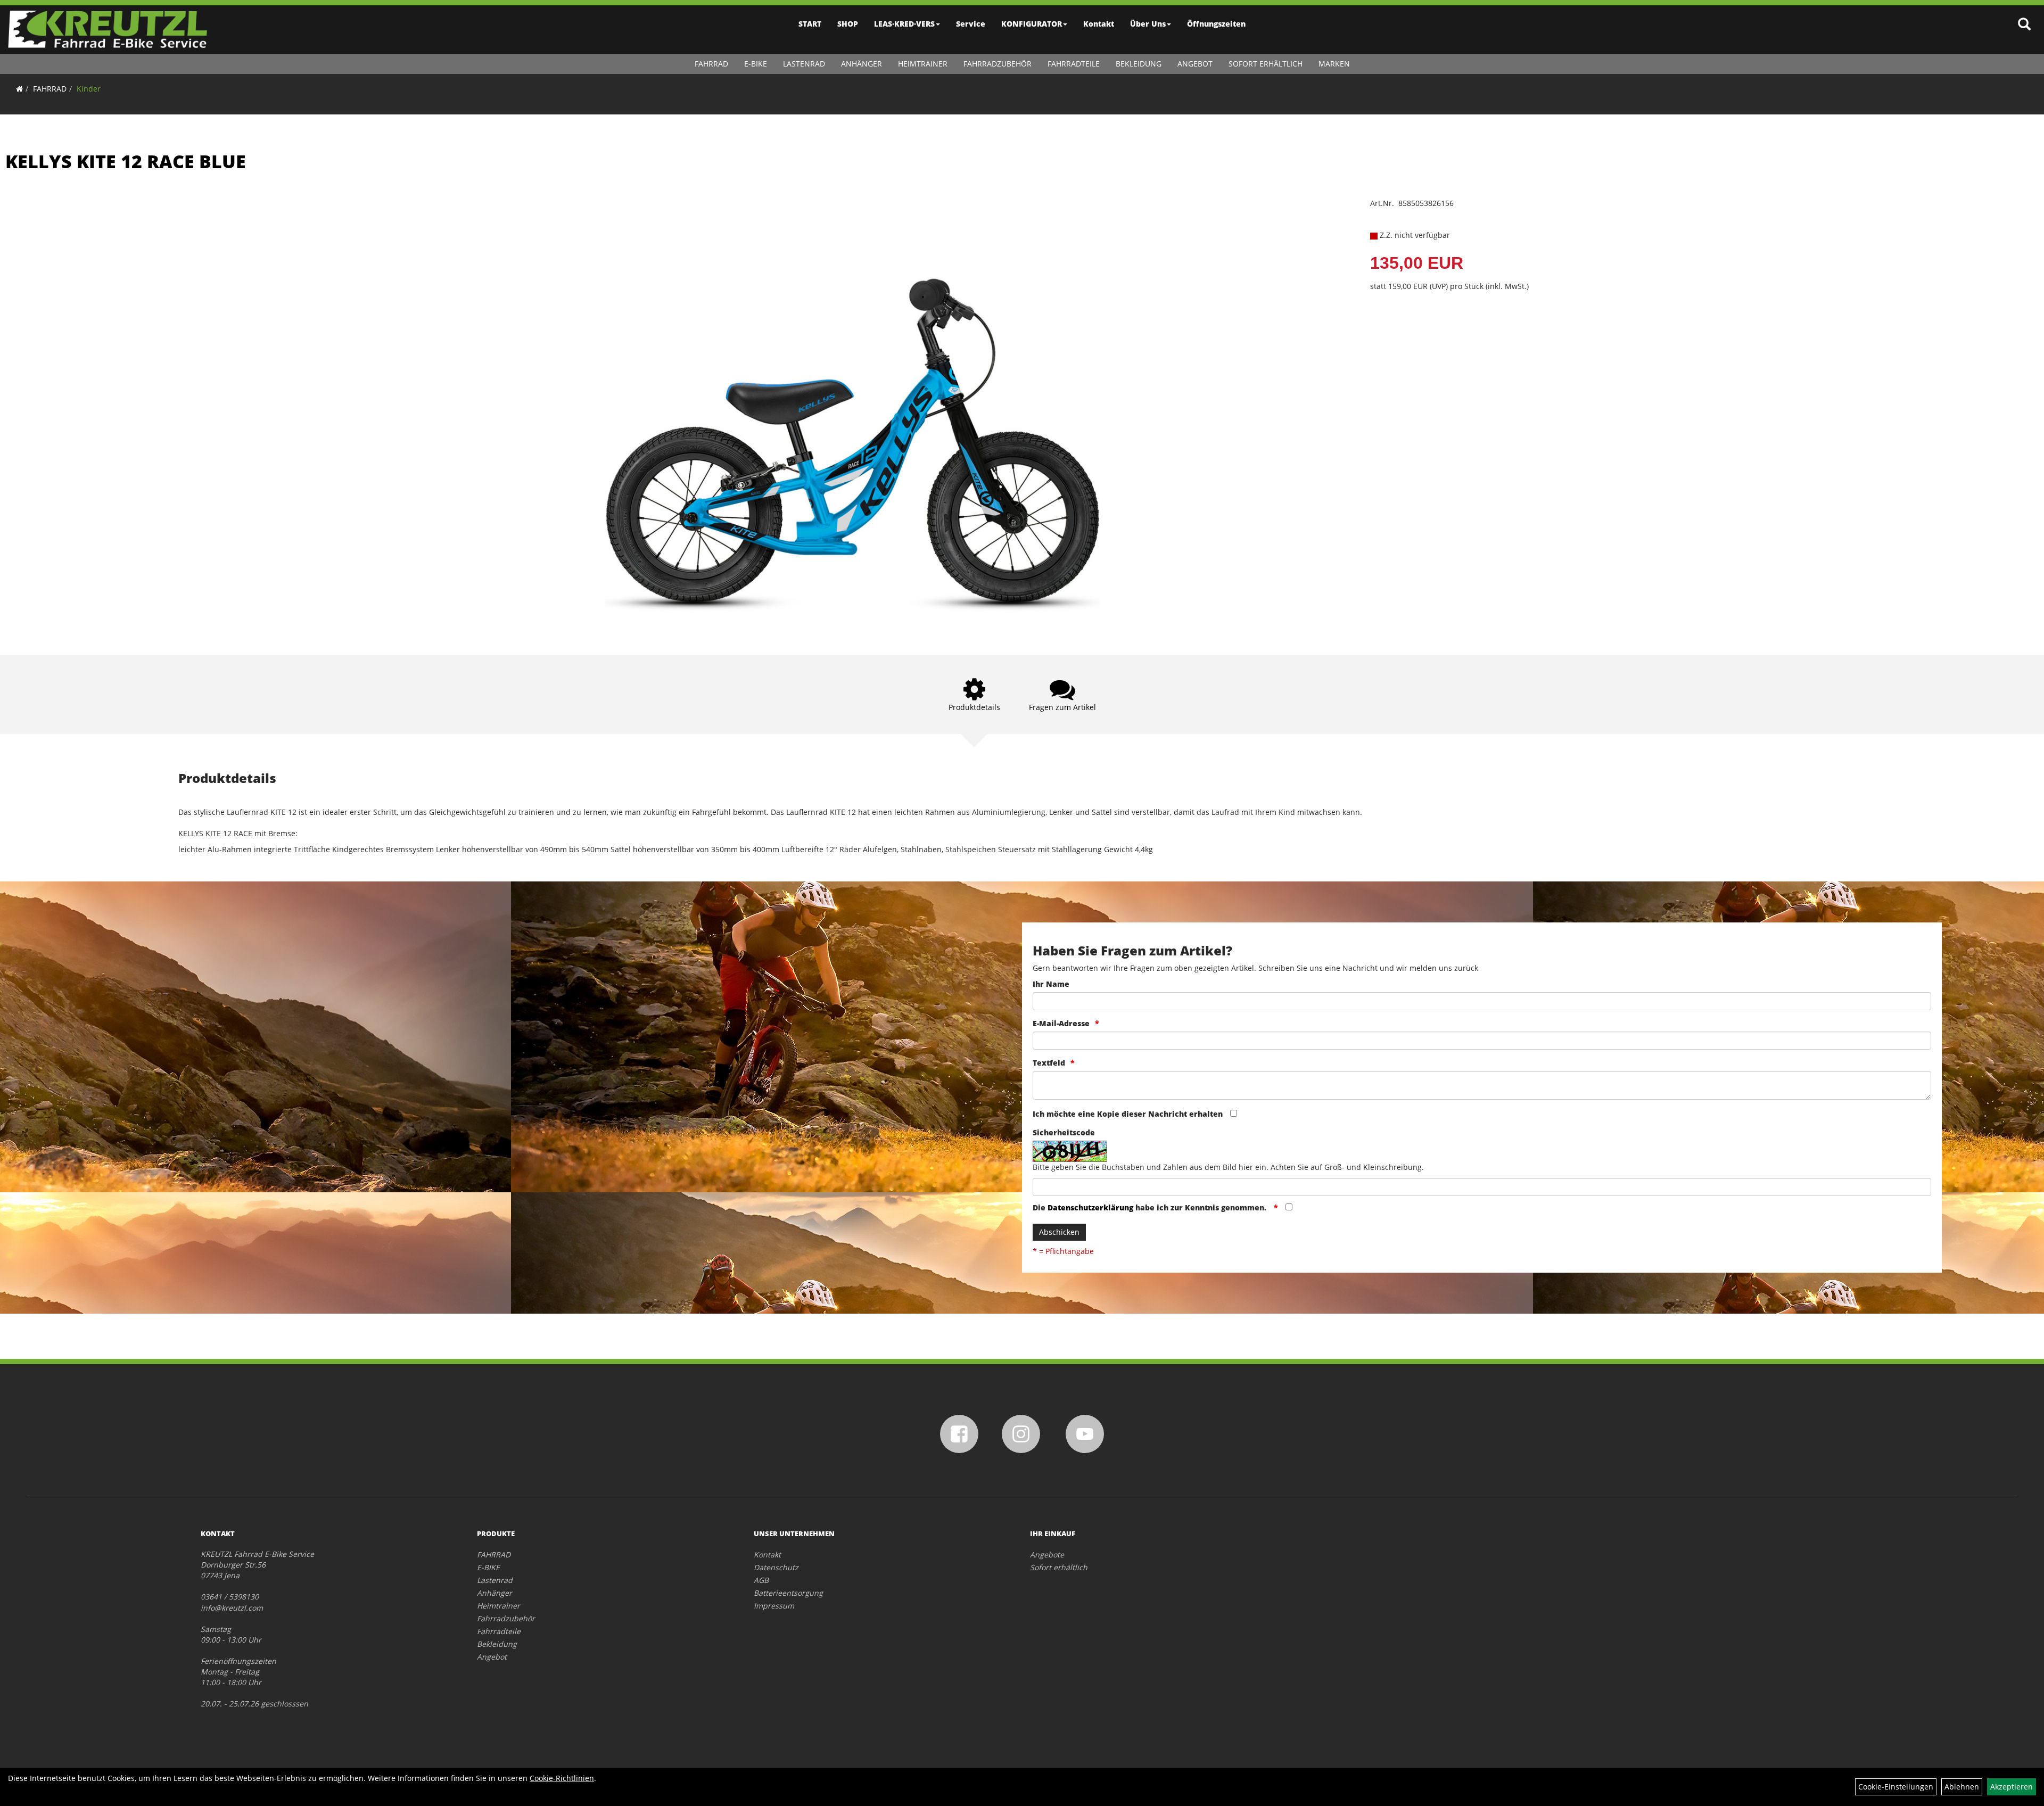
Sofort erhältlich (1266, 64)
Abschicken (1059, 1232)
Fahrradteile (1074, 64)
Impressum (774, 1606)
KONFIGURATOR (1032, 24)
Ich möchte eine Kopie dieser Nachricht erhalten (1128, 1114)
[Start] (19, 89)
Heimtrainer (923, 64)
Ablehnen (1962, 1787)
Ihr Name (1051, 984)
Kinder (89, 89)
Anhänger (862, 64)
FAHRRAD (711, 64)
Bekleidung (1139, 64)
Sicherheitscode (1064, 1132)
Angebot (1195, 64)
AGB (761, 1580)
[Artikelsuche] (2024, 25)
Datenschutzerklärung (1090, 1207)
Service (971, 24)
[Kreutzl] (108, 29)
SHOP (848, 24)
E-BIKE (756, 64)
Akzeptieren (2012, 1787)
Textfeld (1049, 1063)
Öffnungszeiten (1216, 24)
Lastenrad (804, 64)
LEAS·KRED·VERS (904, 24)
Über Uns (1148, 24)
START (810, 24)
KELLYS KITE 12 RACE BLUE (126, 161)
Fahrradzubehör (998, 64)
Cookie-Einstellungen (1896, 1787)
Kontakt (1099, 24)
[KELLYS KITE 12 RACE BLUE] (852, 411)
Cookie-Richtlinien (562, 1778)
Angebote (1047, 1555)
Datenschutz (776, 1567)
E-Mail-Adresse (1061, 1023)
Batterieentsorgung (788, 1593)
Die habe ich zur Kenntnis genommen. (1151, 1207)
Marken (1334, 64)
